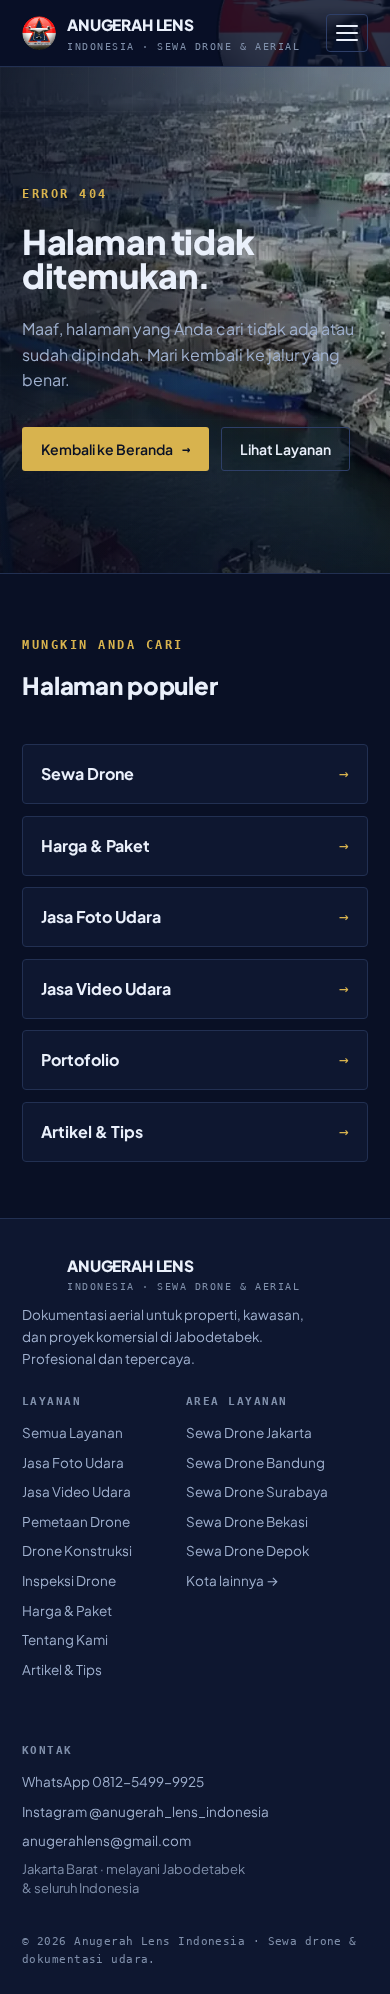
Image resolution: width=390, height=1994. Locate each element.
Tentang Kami (65, 1639)
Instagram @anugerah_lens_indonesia (145, 1811)
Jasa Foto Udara (73, 1462)
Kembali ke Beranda (115, 449)
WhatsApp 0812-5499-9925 (113, 1781)
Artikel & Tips (62, 1669)
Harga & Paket (67, 1610)
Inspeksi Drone (69, 1580)
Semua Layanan (72, 1432)
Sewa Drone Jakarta (249, 1432)
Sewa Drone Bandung (255, 1462)
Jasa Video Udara (76, 1491)
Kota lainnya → (232, 1580)
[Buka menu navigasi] (347, 33)
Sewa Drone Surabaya (257, 1491)
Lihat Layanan (285, 449)
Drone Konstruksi (77, 1550)
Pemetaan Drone (76, 1521)
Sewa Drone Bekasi (247, 1521)
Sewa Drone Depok (247, 1550)
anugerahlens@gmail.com (106, 1840)
